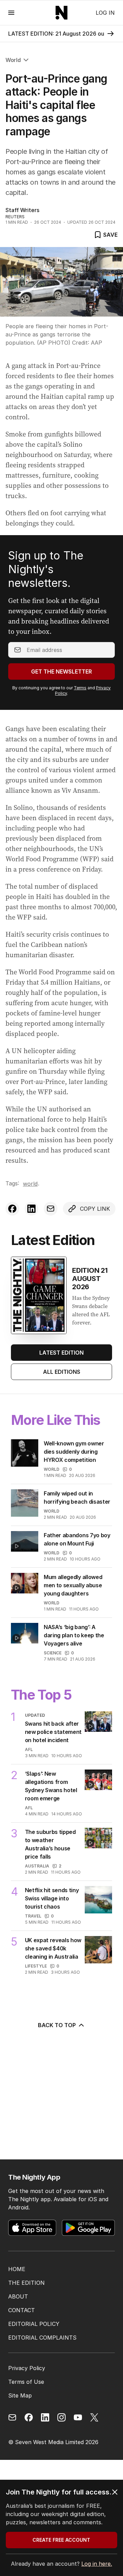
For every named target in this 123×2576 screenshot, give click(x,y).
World (13, 60)
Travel (33, 1916)
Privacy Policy (27, 2368)
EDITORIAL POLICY (34, 2324)
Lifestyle (36, 1966)
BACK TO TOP (57, 2025)
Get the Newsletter (61, 671)
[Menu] (11, 13)
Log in (105, 13)
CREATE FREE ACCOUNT (61, 2540)
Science (53, 1653)
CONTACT (22, 2310)
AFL (29, 1749)
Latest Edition (61, 1353)
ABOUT (18, 2296)
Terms (80, 688)
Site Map (20, 2395)
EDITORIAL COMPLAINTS (42, 2338)
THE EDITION (26, 2283)
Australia (37, 1866)
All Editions (62, 1372)
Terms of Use (26, 2382)
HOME (17, 2269)
